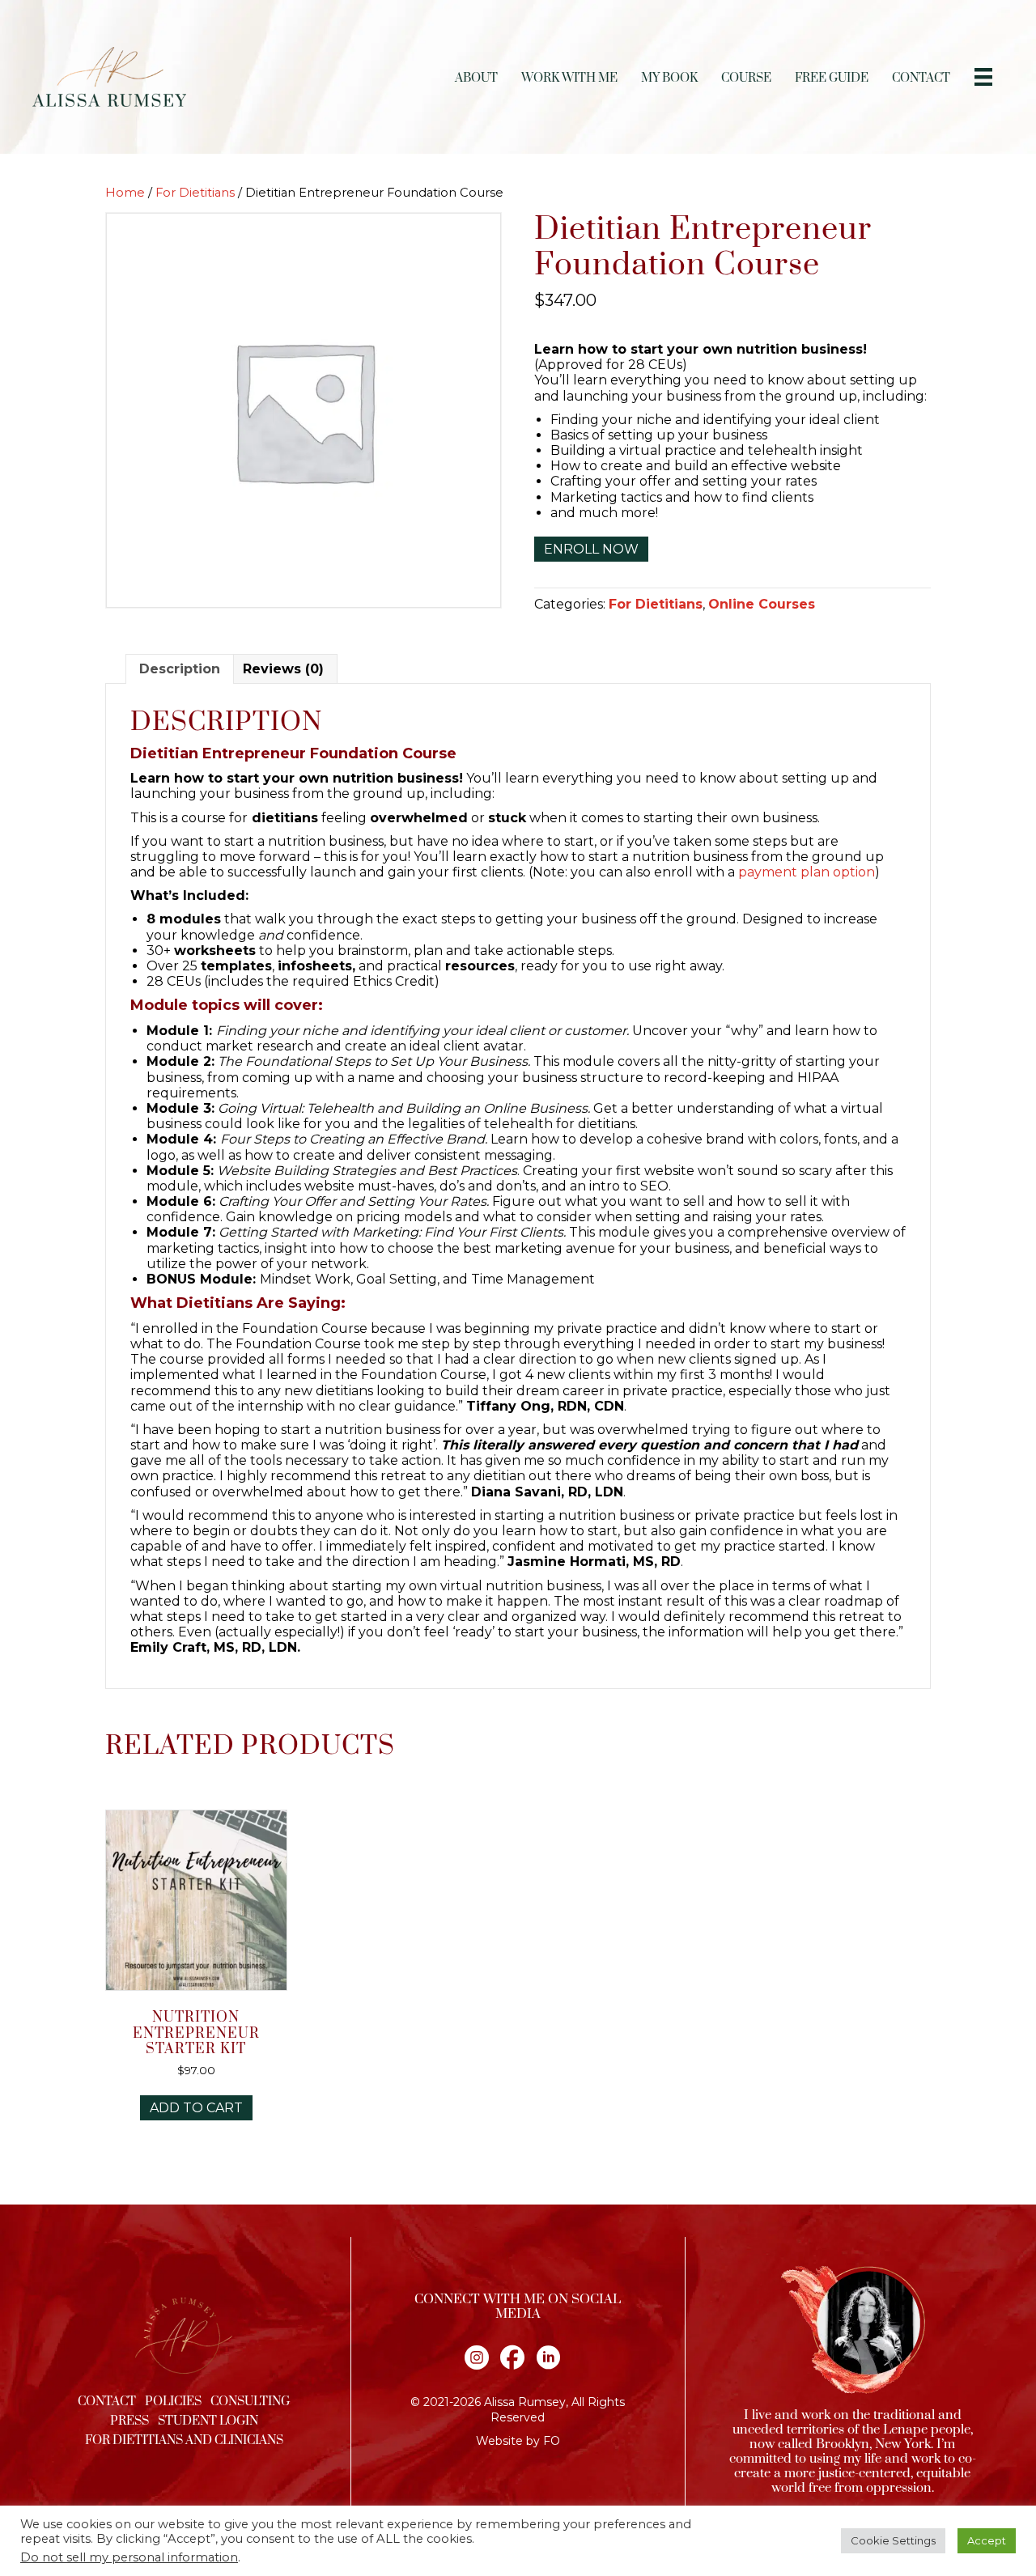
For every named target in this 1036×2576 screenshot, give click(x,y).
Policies (173, 2402)
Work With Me (569, 78)
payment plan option (807, 872)
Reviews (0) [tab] (283, 669)
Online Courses (762, 604)
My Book (669, 78)
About (476, 78)
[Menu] (983, 77)
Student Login (208, 2421)
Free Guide (832, 78)
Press (129, 2421)
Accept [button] (987, 2540)
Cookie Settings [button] (893, 2540)
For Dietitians (195, 193)
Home (125, 193)
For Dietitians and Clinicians (184, 2440)
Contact (921, 78)
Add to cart (196, 2108)
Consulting (250, 2402)
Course (746, 78)
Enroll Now (591, 549)
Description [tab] (180, 669)
